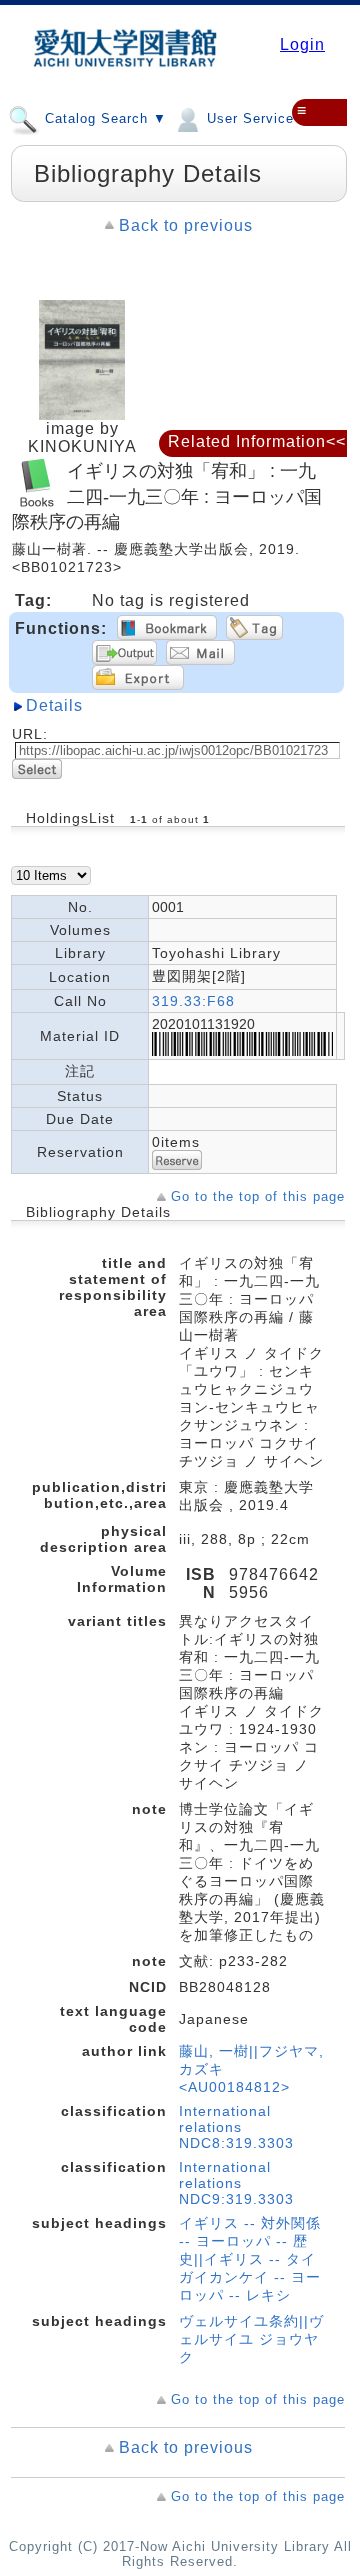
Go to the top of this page (258, 1196)
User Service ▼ (257, 118)
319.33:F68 (193, 1001)
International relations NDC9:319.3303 (236, 2183)
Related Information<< (257, 441)
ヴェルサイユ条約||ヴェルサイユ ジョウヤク (251, 2339)
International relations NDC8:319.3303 (236, 2127)
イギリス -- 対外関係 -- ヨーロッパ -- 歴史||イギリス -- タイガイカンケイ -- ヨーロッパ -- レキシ (250, 2259)
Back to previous (186, 225)
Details (54, 705)
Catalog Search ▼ (103, 118)
